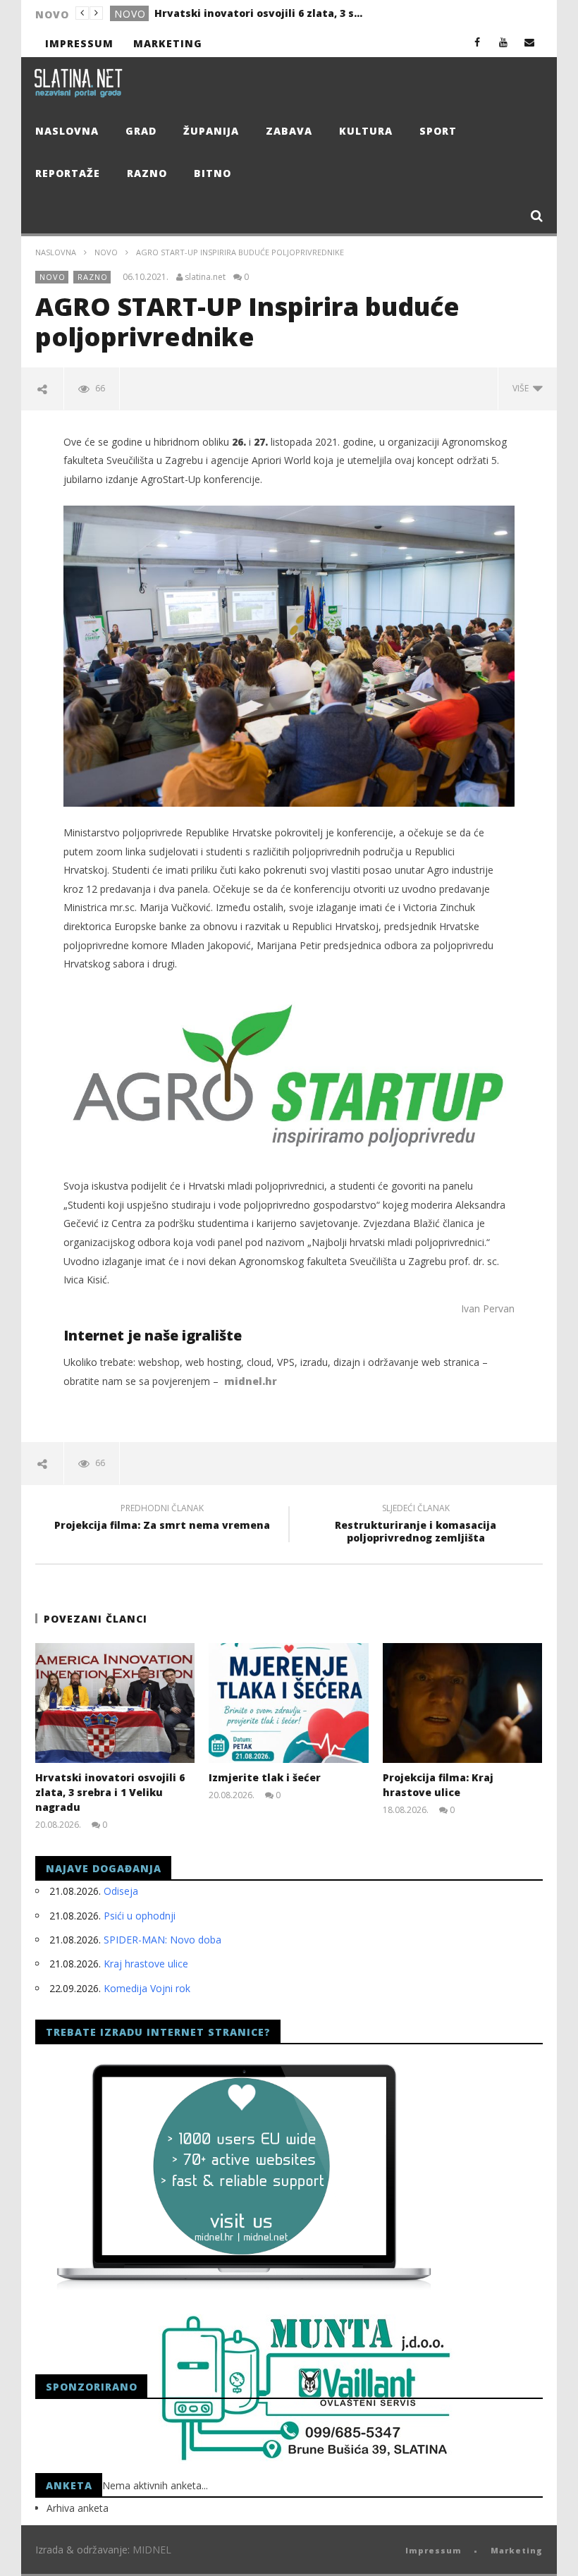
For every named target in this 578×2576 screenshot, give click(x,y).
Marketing (168, 43)
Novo (106, 252)
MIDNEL (152, 2550)
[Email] (530, 42)
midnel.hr (251, 1381)
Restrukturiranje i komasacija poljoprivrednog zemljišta (416, 1525)
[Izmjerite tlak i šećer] (289, 1703)
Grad (129, 14)
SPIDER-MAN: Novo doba (162, 1940)
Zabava (289, 131)
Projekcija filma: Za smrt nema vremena (162, 1519)
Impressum (79, 43)
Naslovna (67, 131)
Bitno (213, 173)
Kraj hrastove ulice (146, 1964)
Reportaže (68, 173)
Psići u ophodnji (140, 1916)
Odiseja (121, 1891)
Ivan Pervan (488, 1308)
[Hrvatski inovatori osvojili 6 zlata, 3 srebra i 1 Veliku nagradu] (115, 1703)
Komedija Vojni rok (147, 1988)
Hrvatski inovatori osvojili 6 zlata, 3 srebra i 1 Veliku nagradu (110, 1792)
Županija (211, 131)
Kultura (366, 131)
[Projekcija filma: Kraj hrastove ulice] (463, 1703)
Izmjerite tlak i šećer (209, 13)
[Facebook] (478, 42)
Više (523, 388)
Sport (438, 131)
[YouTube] (504, 42)
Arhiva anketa (78, 2508)
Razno (147, 173)
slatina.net (205, 277)
